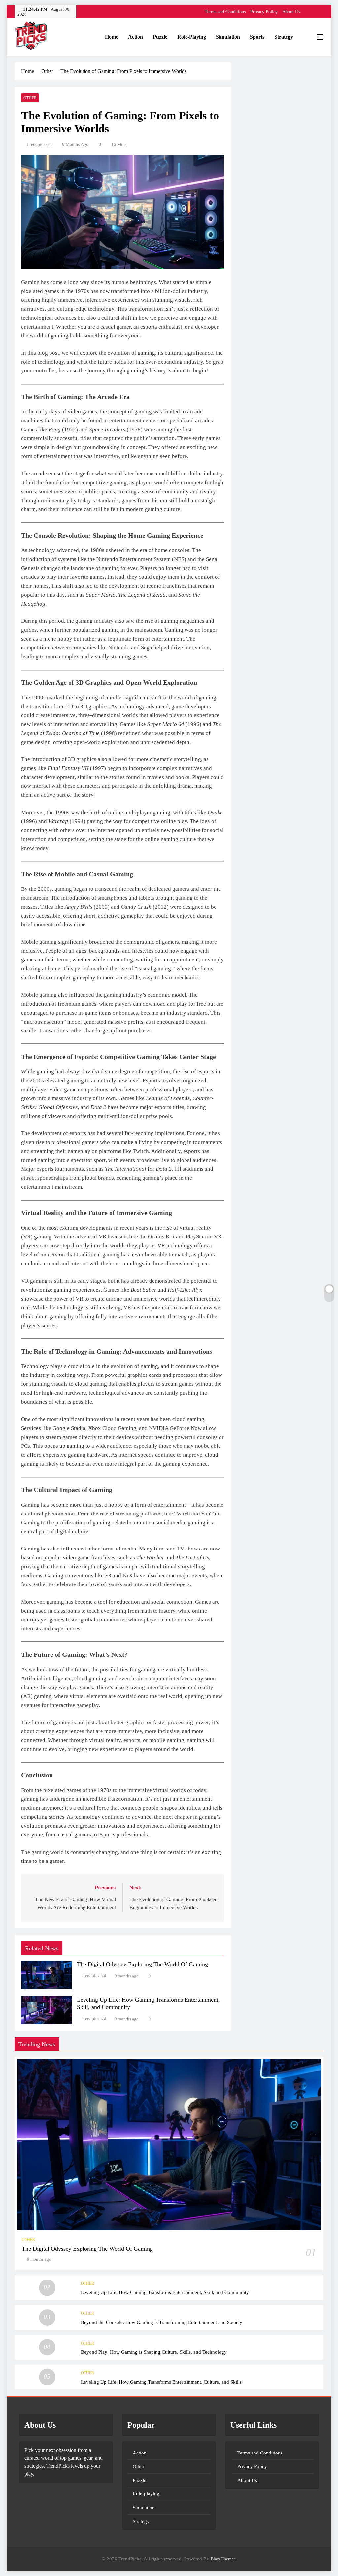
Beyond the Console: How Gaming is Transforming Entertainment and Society (162, 2322)
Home (112, 37)
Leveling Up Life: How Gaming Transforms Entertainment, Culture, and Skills (161, 2382)
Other (30, 98)
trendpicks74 (39, 144)
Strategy (284, 37)
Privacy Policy (264, 12)
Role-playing (192, 37)
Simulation (228, 37)
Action (135, 37)
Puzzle (160, 37)
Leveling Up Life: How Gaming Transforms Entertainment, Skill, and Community (165, 2292)
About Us (291, 12)
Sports (257, 37)
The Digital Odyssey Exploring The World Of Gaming (142, 1964)
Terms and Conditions (225, 12)
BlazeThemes (223, 2559)
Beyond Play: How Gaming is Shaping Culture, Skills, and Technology (154, 2352)
